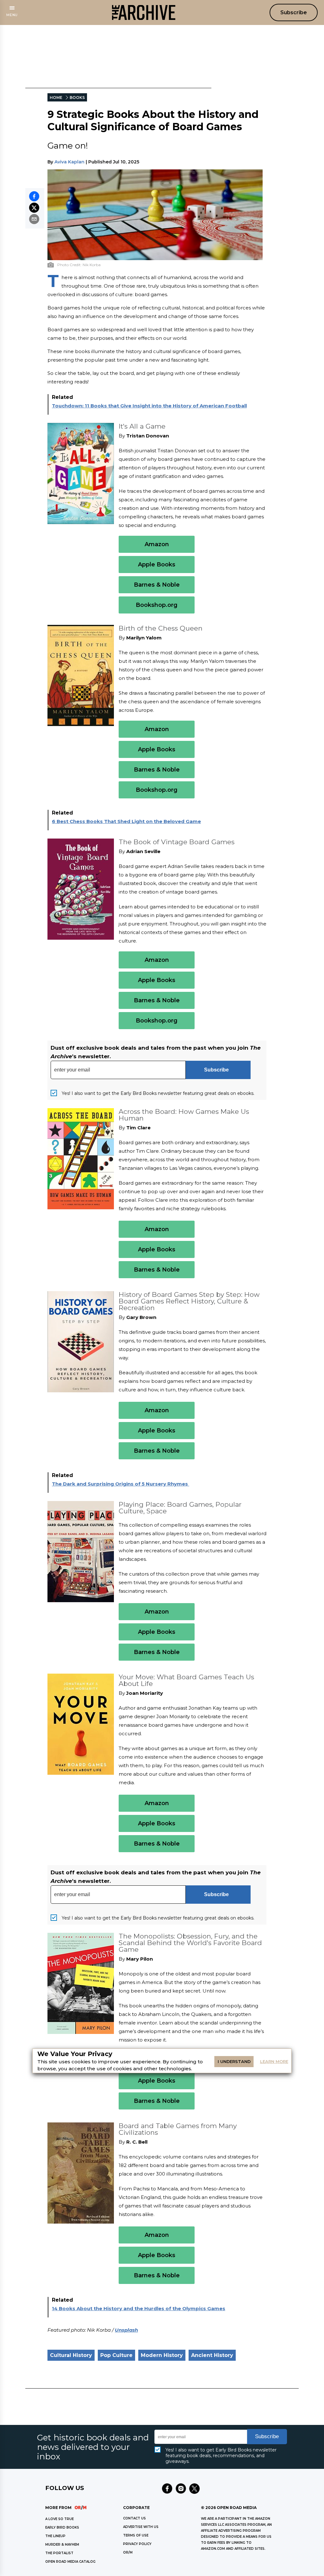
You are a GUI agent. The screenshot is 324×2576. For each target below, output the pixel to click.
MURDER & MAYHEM (62, 2545)
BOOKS (77, 98)
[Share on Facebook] (34, 196)
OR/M (128, 2552)
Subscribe (294, 12)
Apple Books (157, 565)
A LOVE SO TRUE (59, 2519)
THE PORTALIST (59, 2553)
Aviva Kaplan (69, 162)
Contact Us (134, 2518)
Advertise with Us (141, 2527)
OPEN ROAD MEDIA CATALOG (70, 2562)
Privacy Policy (137, 2544)
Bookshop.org (157, 605)
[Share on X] (34, 208)
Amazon (157, 544)
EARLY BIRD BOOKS (62, 2527)
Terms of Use (136, 2535)
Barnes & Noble (157, 585)
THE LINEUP (55, 2536)
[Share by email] (34, 219)
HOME (56, 98)
